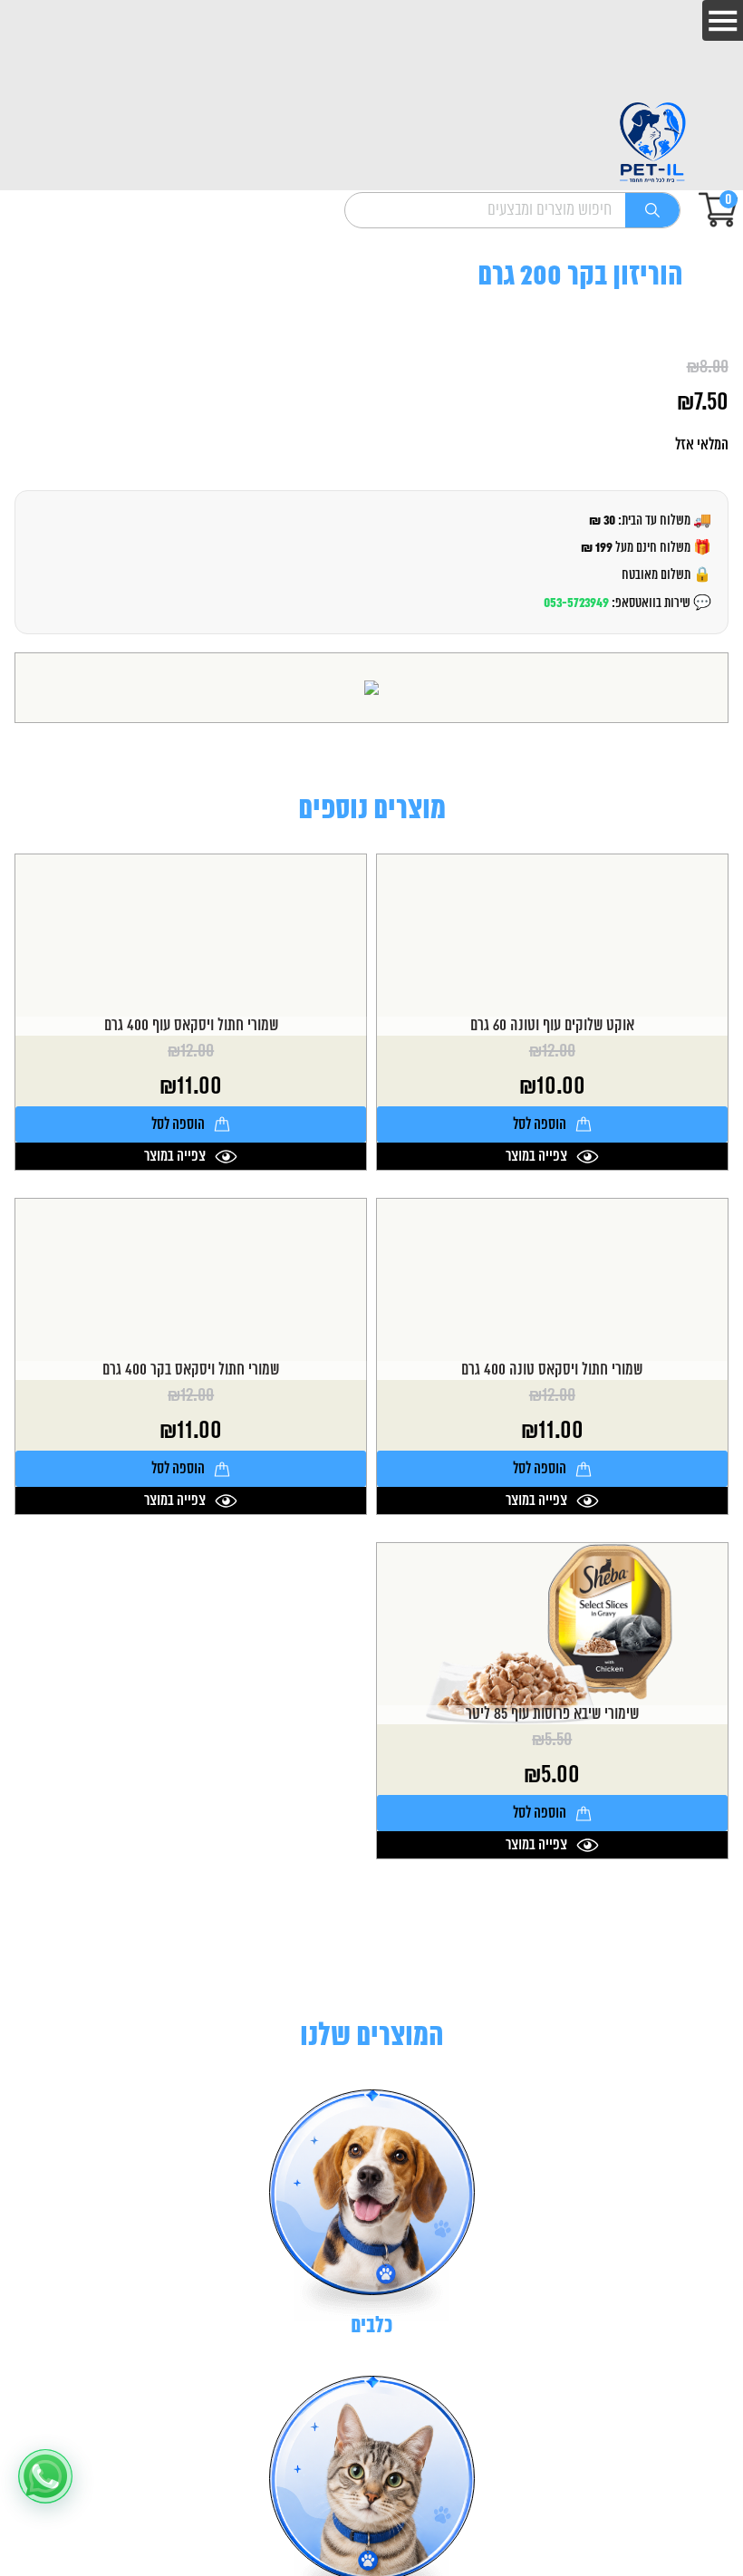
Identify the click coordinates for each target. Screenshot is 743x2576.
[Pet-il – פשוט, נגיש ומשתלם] (652, 143)
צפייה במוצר (536, 1156)
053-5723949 (576, 603)
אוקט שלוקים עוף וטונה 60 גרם (552, 1026)
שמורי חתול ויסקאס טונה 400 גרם (552, 1370)
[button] (45, 2476)
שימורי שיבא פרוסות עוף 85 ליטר (552, 1715)
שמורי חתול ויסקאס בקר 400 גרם (191, 1370)
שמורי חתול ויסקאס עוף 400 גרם (191, 1026)
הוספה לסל (540, 1124)
